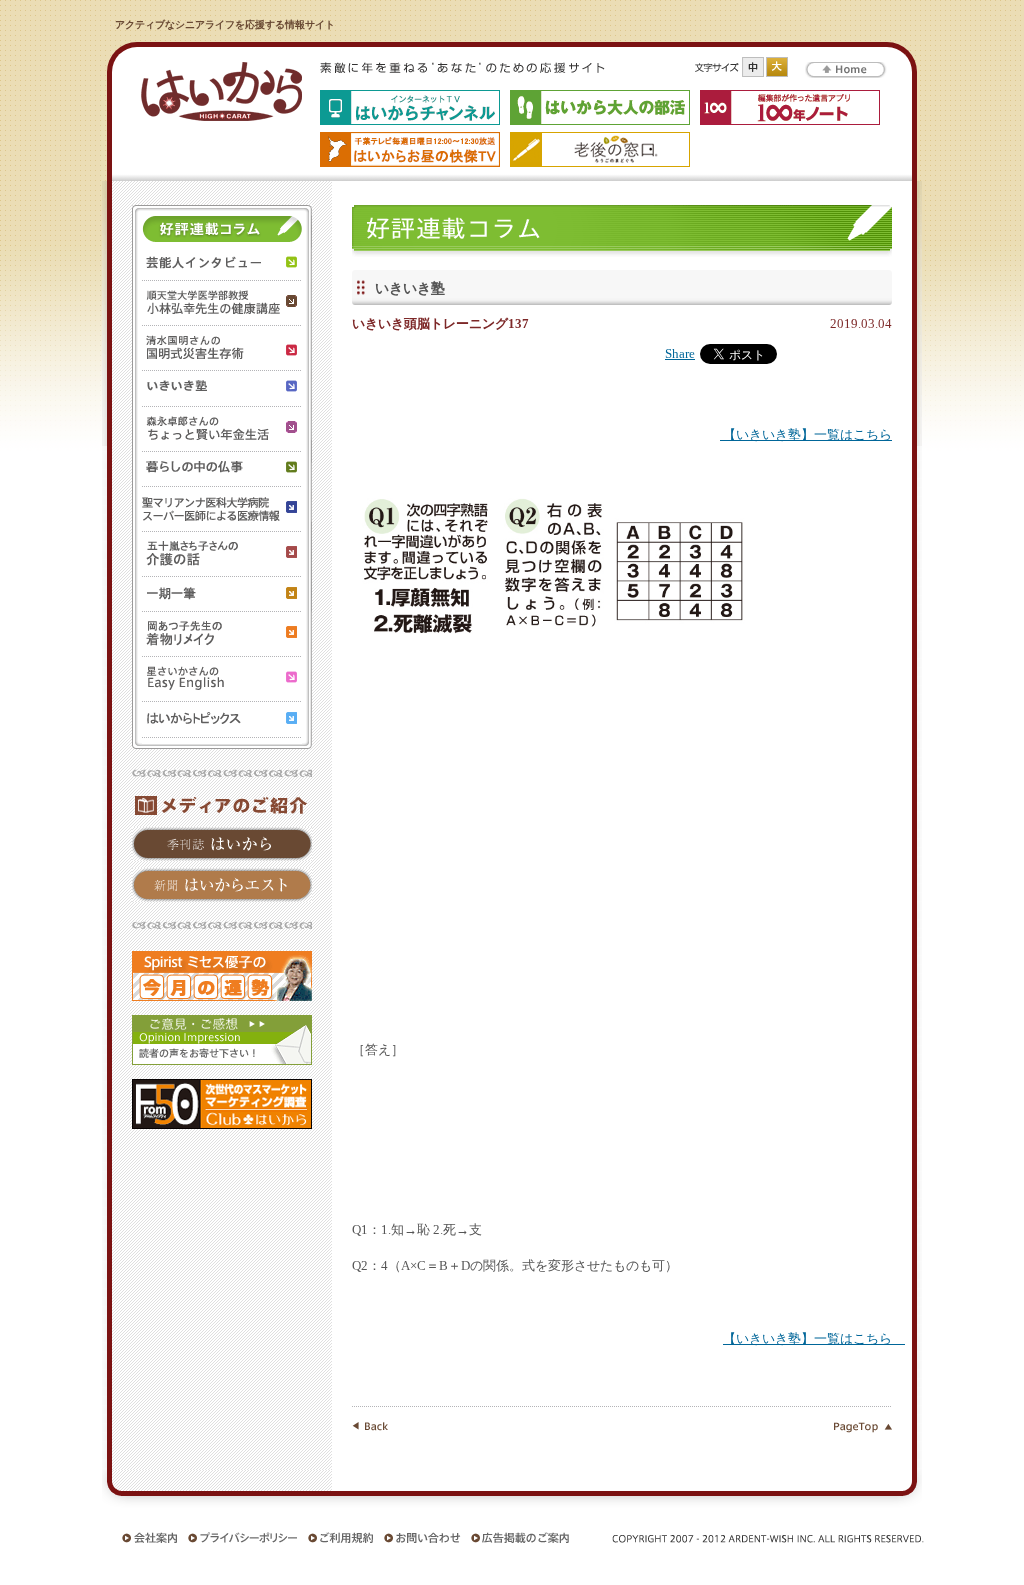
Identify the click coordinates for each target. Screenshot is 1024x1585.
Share (680, 354)
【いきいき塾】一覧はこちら (806, 435)
